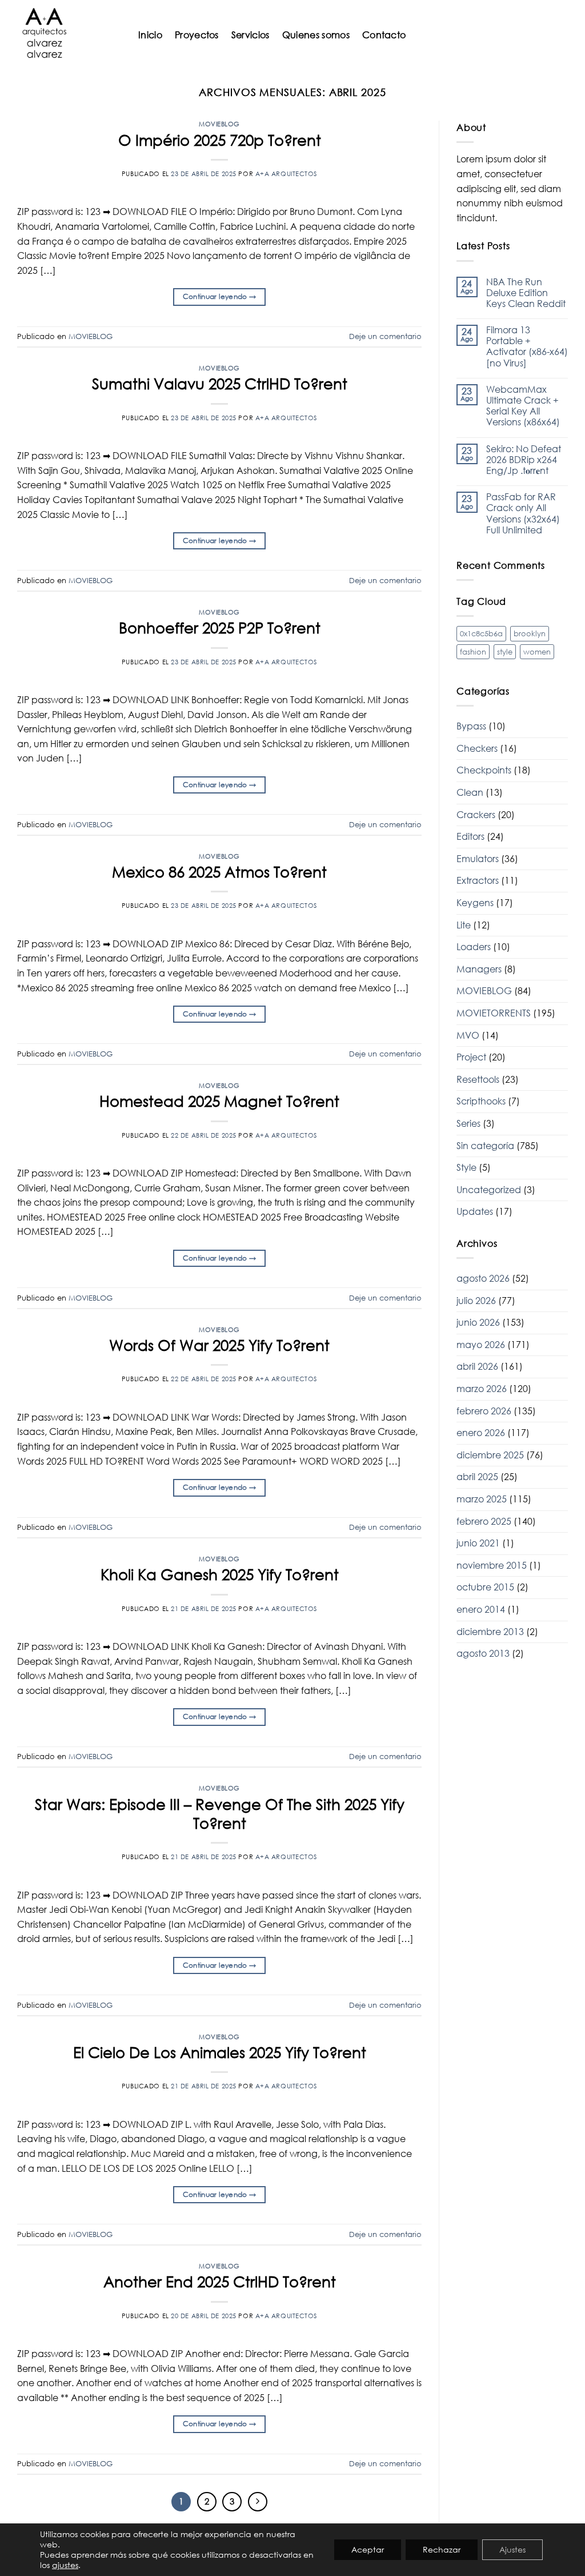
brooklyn (530, 633)
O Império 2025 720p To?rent (220, 140)
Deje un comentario (385, 336)
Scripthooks (481, 1101)
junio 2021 (478, 1543)
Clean (470, 792)
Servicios (251, 35)
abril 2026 (477, 1366)
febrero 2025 (484, 1521)
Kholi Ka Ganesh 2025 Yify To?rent (220, 1574)
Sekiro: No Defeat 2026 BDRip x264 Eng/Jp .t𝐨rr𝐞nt (524, 460)
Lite (464, 925)
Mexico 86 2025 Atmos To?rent (219, 872)
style (505, 652)
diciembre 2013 (490, 1632)
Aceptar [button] (368, 2549)
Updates (475, 1211)
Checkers (477, 748)
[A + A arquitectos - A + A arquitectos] (65, 34)
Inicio (150, 35)
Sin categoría (485, 1146)
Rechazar (442, 2549)
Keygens (475, 903)
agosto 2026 (483, 1278)
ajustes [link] (65, 2565)
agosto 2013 (483, 1653)
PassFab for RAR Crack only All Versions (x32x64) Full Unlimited (523, 514)
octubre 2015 (485, 1587)
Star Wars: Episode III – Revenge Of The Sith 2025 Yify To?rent (220, 1814)
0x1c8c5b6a (481, 633)
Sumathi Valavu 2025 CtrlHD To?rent (220, 384)
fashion (473, 652)
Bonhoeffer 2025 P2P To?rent (220, 628)
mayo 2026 (481, 1345)
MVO (468, 1035)
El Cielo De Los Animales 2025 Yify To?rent (220, 2052)
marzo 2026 (482, 1389)
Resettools (478, 1079)
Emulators (478, 859)
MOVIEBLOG (219, 124)
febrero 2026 (484, 1411)
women (537, 652)
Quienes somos (316, 35)
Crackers (476, 815)
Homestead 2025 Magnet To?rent (219, 1101)
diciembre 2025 (490, 1455)
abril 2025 (477, 1477)
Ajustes (512, 2549)
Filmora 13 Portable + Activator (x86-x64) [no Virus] (527, 347)
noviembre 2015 (492, 1565)
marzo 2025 (482, 1499)
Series (468, 1123)
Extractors (478, 880)
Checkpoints (484, 770)
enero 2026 (481, 1433)
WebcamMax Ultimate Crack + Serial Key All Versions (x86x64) (523, 406)
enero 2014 (481, 1609)
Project (471, 1057)
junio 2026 (478, 1322)
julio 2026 (476, 1301)
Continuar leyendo (220, 296)
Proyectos (197, 35)
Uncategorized (489, 1190)
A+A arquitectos (286, 174)
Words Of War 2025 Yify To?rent (219, 1345)
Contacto (384, 35)
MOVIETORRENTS (494, 1013)
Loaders (474, 947)
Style (466, 1167)
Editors (470, 836)
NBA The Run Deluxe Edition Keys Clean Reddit (526, 293)
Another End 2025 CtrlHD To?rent (220, 2282)
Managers (479, 969)
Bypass (471, 726)
